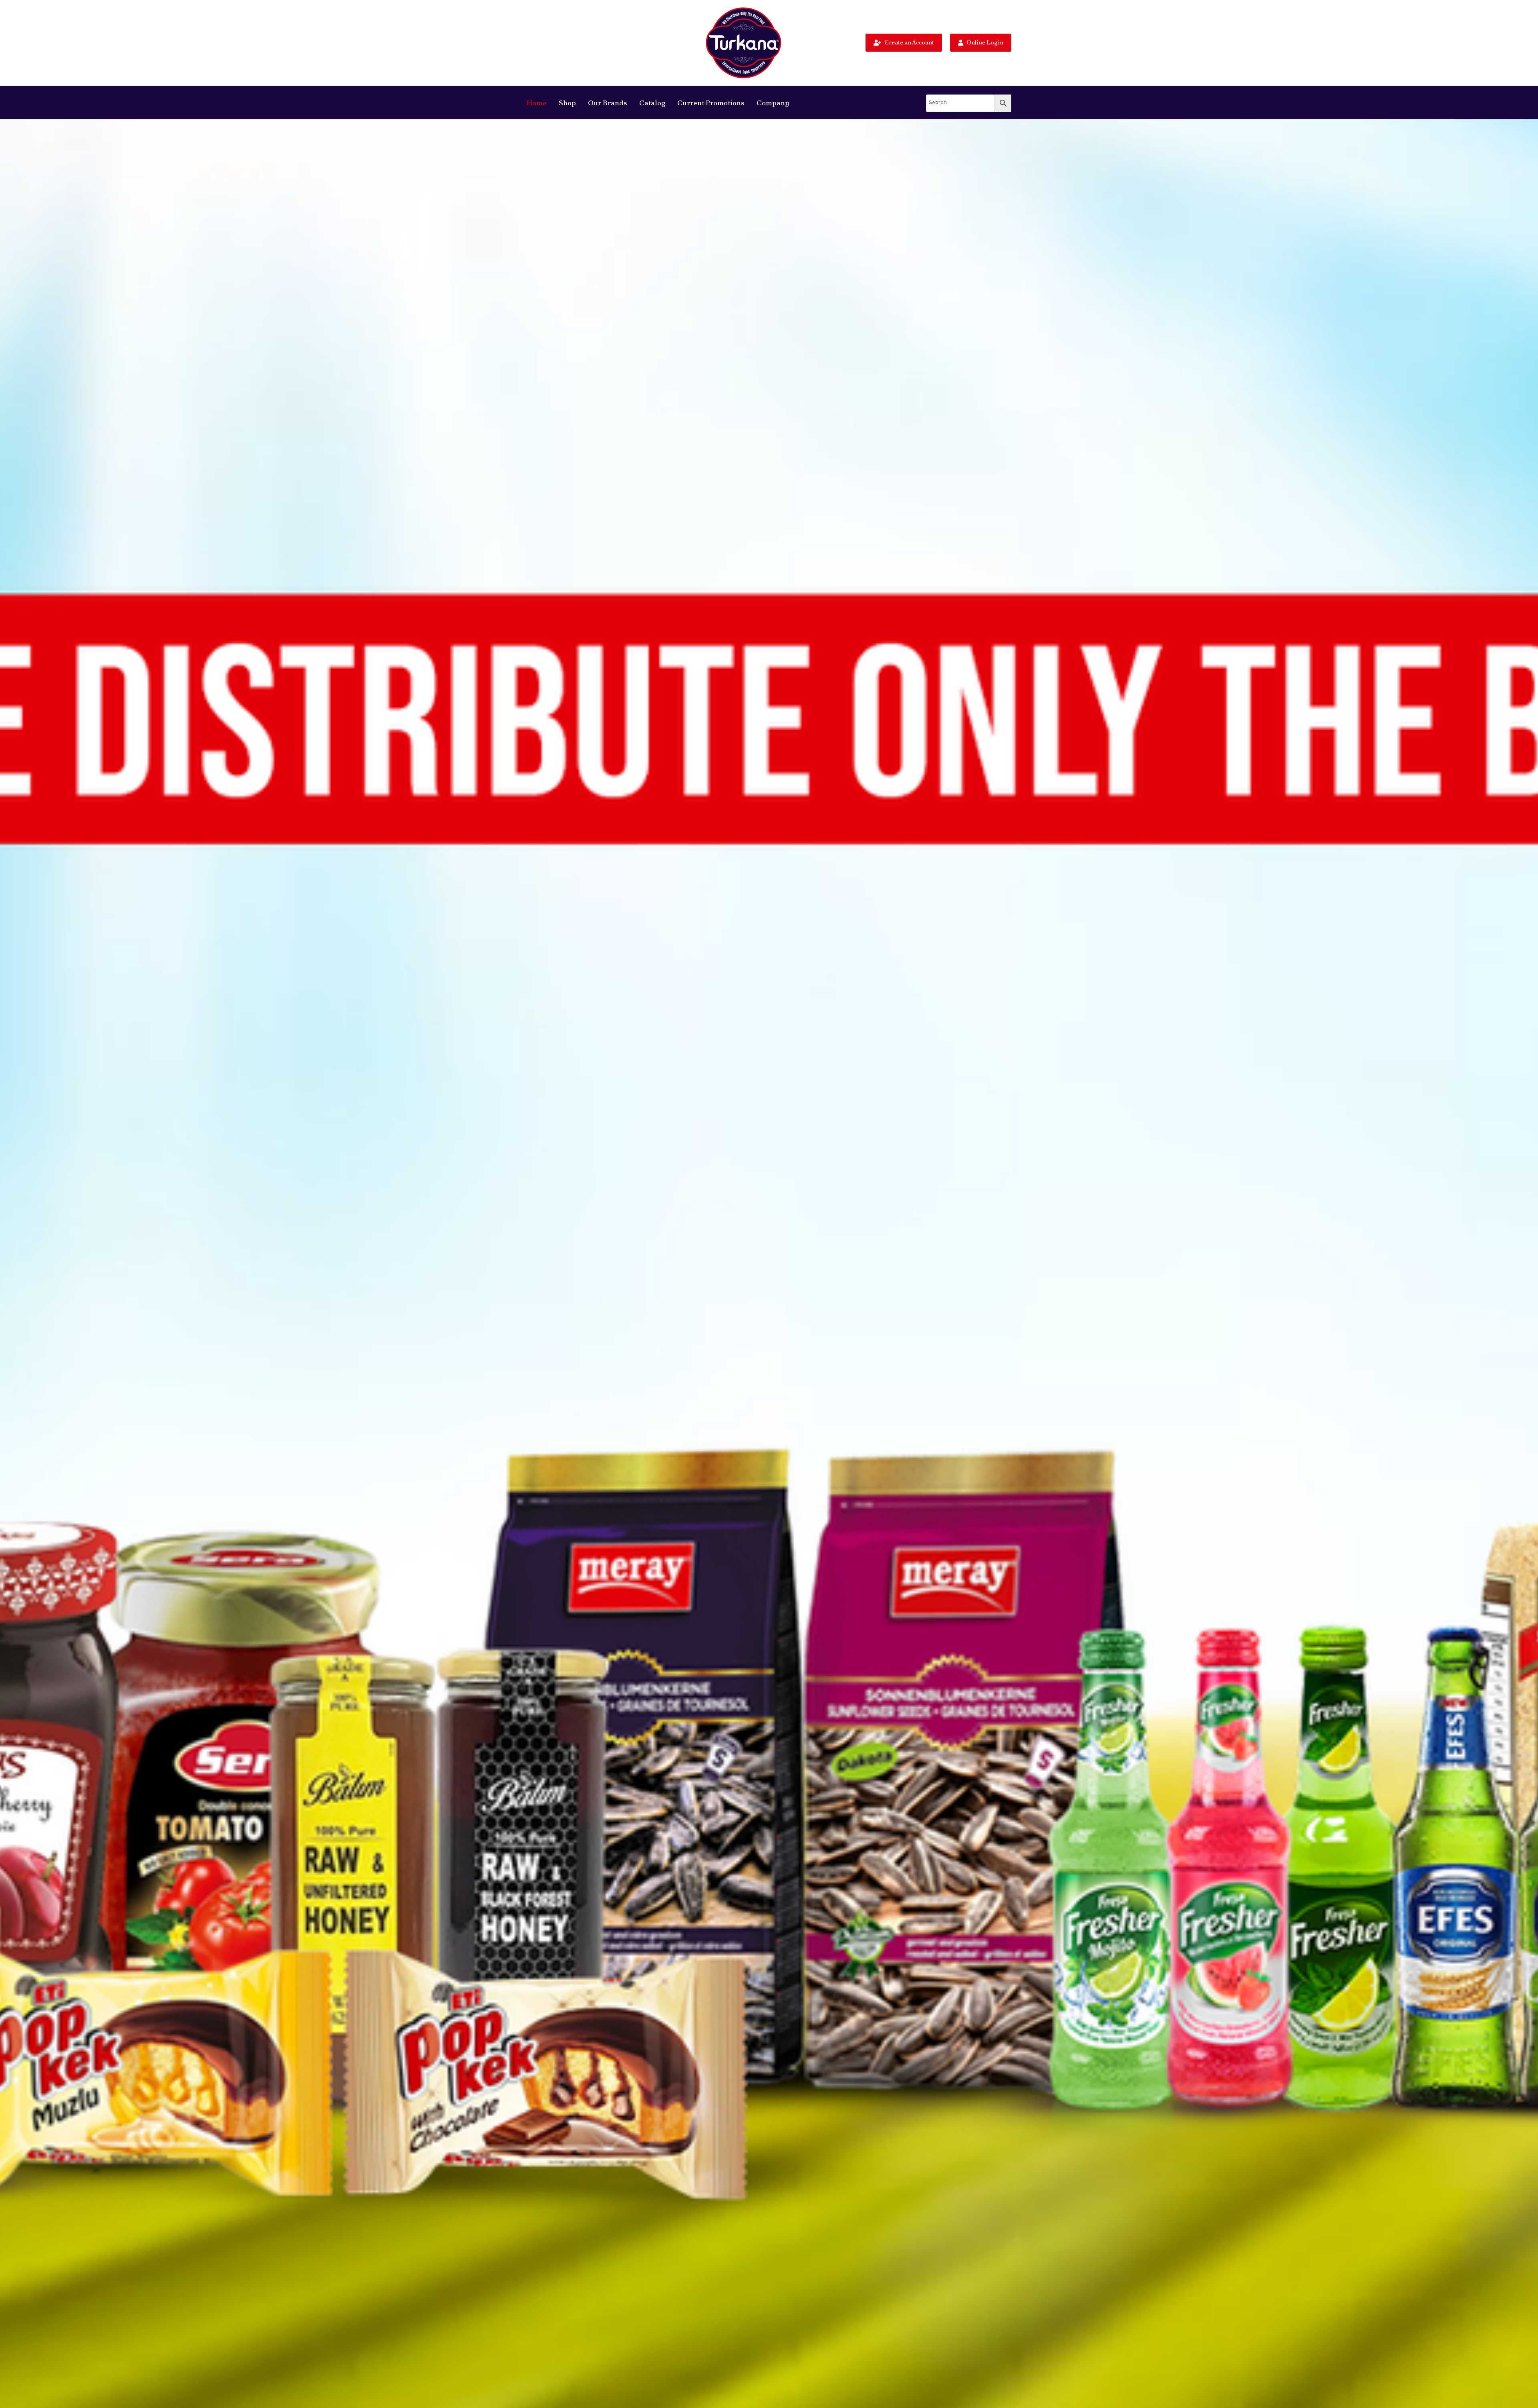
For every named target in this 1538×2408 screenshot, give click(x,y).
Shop (567, 103)
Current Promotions (711, 103)
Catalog (652, 103)
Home (537, 103)
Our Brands (608, 103)
